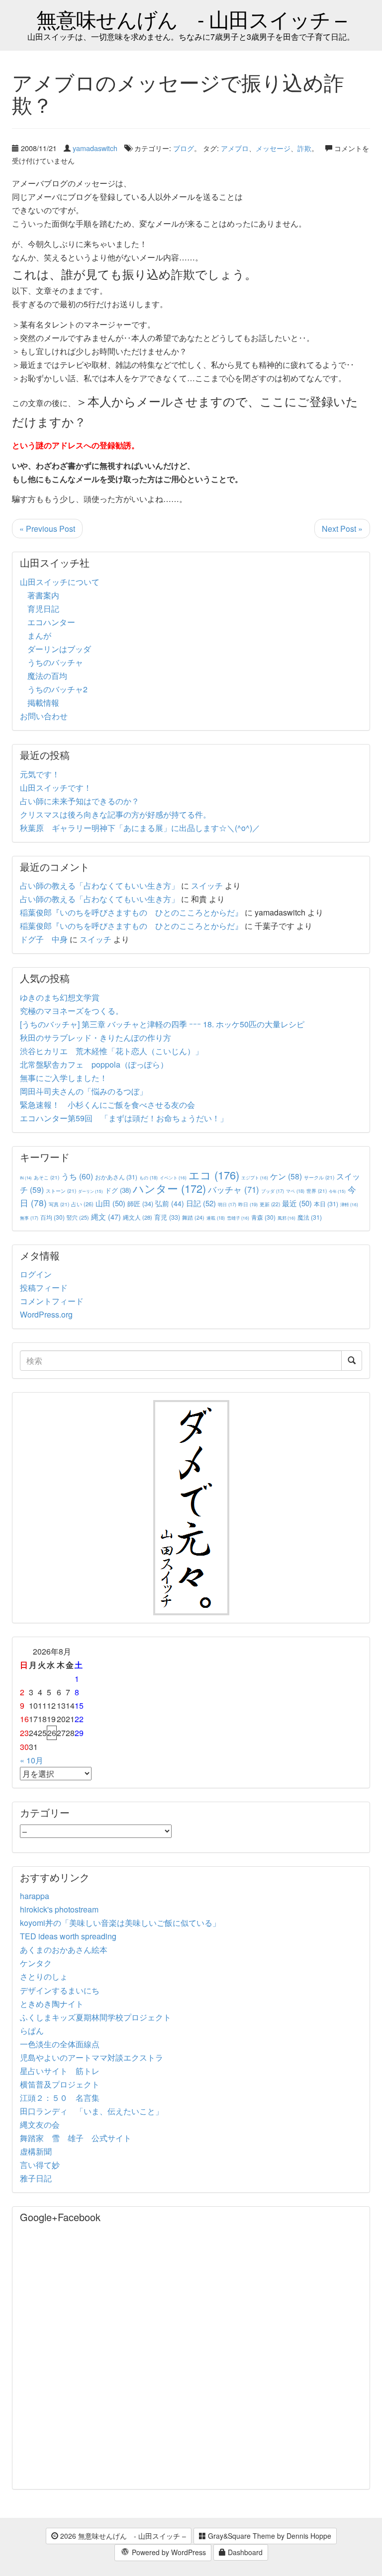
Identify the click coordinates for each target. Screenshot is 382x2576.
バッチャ (234, 1189)
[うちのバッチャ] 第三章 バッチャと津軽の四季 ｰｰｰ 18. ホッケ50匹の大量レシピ (162, 1024)
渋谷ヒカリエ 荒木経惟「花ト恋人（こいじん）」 (111, 1051)
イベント (173, 1177)
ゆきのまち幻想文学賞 (60, 997)
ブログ (184, 148)
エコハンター (51, 622)
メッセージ (273, 148)
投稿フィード (44, 1288)
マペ (295, 1191)
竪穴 (78, 1217)
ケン (286, 1176)
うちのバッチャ (55, 662)
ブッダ (273, 1191)
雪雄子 (238, 1218)
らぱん (32, 2031)
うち (77, 1176)
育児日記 (43, 609)
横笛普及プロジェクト (60, 2084)
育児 (167, 1217)
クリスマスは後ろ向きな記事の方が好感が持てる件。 (115, 814)
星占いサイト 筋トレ (60, 2071)
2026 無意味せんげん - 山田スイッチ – (122, 2536)
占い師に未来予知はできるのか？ (80, 801)
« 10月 (32, 1760)
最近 (297, 1203)
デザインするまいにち (60, 1990)
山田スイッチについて (60, 582)
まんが (39, 635)
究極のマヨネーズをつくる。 (72, 1011)
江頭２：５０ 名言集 (60, 2098)
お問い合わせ (44, 716)
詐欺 (304, 148)
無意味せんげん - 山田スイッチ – (191, 19)
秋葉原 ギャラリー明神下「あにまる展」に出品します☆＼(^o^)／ (140, 828)
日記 (201, 1203)
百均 (52, 1217)
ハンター (169, 1188)
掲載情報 (43, 703)
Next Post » (342, 529)
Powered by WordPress (168, 2552)
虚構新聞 (36, 2151)
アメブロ (235, 148)
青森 (263, 1217)
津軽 (349, 1204)
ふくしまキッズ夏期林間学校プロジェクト (95, 2017)
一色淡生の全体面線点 (60, 2044)
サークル (319, 1177)
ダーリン (91, 1191)
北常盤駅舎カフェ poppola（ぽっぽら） (94, 1064)
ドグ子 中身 (44, 939)
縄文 (106, 1216)
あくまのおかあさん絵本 (64, 1950)
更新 (270, 1204)
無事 (29, 1218)
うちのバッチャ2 (57, 689)
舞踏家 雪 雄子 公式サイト (76, 2138)
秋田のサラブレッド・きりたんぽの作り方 (95, 1038)
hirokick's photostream (59, 1909)
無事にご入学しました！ (64, 1078)
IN (26, 1178)
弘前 (170, 1203)
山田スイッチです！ (56, 788)
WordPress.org (46, 1314)
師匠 (140, 1204)
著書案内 (43, 595)
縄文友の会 (40, 2124)
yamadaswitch (95, 148)
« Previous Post (47, 529)
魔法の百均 (47, 676)
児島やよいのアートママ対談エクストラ (92, 2057)
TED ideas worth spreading (68, 1936)
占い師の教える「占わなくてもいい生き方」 (99, 885)
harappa (35, 1896)
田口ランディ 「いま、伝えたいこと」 (95, 2111)
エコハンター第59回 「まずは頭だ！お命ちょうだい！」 (124, 1118)
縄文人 (138, 1217)
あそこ (47, 1177)
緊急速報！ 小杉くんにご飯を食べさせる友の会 (107, 1105)
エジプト (255, 1177)
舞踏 (193, 1217)
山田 (110, 1203)
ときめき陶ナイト (52, 2004)
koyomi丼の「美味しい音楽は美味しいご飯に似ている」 (120, 1923)
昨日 (248, 1204)
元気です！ (40, 774)
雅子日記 (36, 2178)
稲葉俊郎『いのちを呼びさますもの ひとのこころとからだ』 (131, 912)
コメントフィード (52, 1301)
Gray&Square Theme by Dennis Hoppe (269, 2536)
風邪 (286, 1218)
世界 (317, 1191)
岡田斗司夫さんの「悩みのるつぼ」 (84, 1091)
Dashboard (244, 2552)
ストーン (61, 1191)
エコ (214, 1175)
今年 (337, 1191)
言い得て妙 (40, 2165)
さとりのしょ (44, 1976)
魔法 (310, 1217)
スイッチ (207, 885)
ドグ (118, 1190)
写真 (59, 1204)
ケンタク (36, 1963)
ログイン (36, 1274)
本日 (326, 1204)
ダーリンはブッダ (59, 649)
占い (82, 1204)
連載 (216, 1218)
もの (148, 1177)
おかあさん (116, 1177)
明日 (227, 1205)
